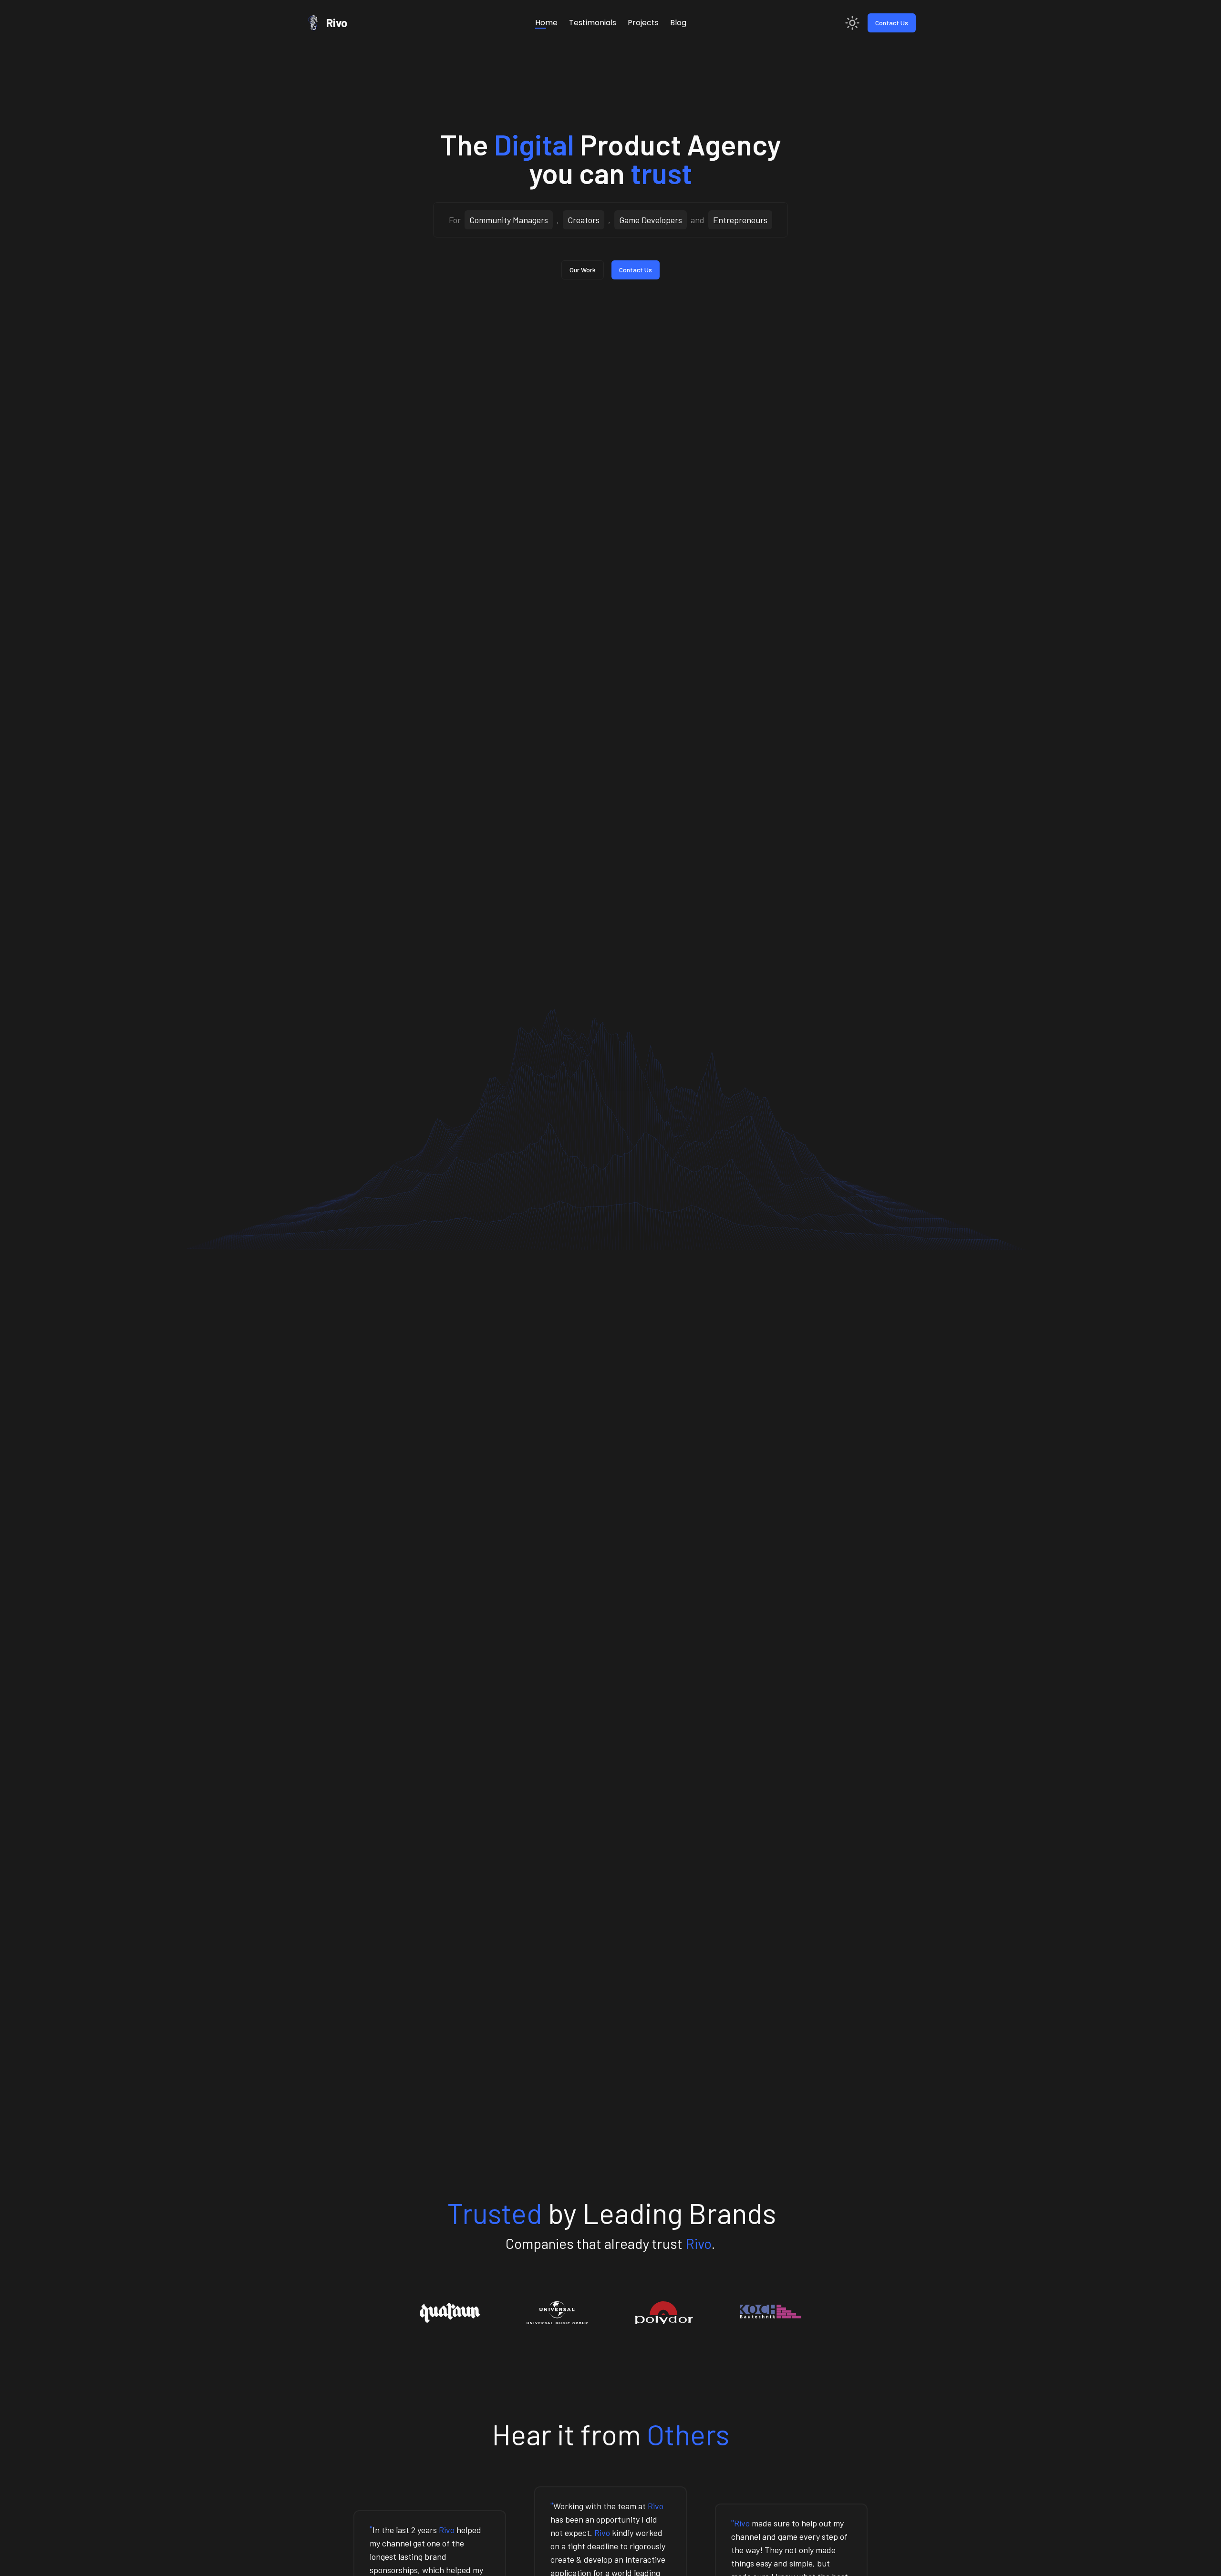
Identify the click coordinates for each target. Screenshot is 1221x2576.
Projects (643, 23)
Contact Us (892, 23)
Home (546, 23)
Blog (678, 23)
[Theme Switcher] (852, 23)
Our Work (583, 270)
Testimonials (593, 23)
